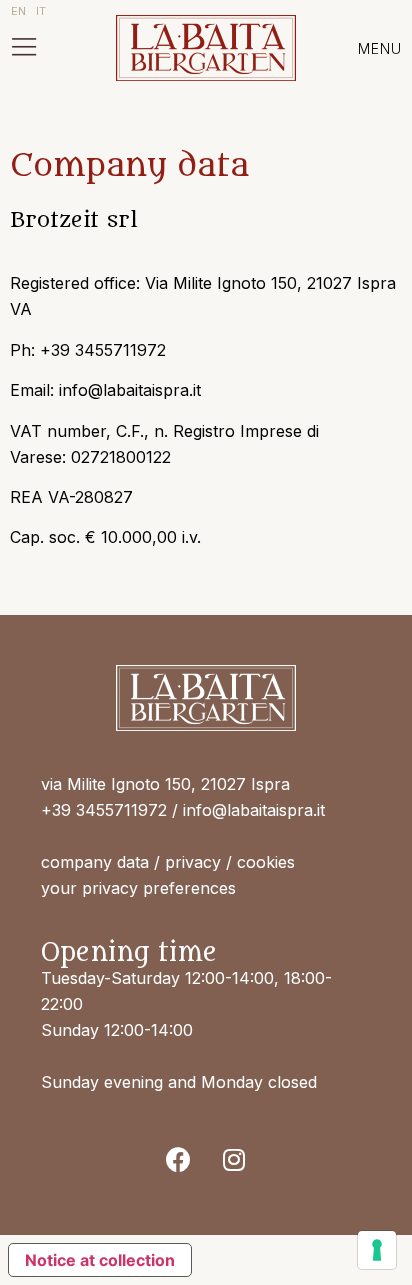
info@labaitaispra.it (254, 810)
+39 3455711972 (104, 810)
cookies (266, 862)
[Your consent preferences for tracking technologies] (377, 1250)
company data (95, 862)
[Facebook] (179, 1160)
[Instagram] (234, 1160)
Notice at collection (100, 1260)
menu (380, 48)
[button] (24, 48)
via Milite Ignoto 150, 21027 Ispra (165, 784)
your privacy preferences (138, 888)
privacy (193, 862)
